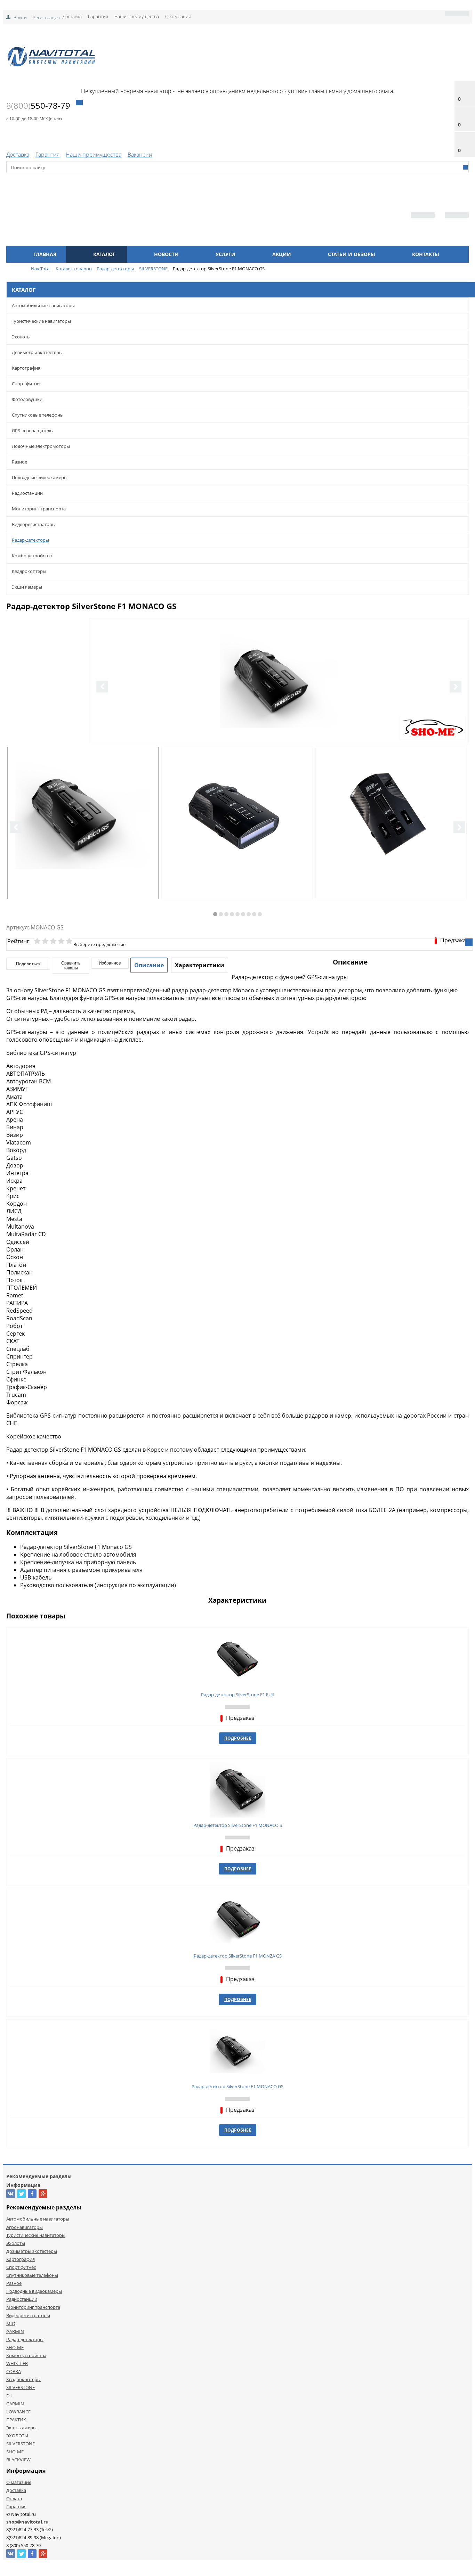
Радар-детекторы (30, 540)
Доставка (72, 16)
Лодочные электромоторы (41, 446)
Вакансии (140, 155)
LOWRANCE (18, 2412)
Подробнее (238, 1738)
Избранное (110, 963)
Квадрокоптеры (29, 571)
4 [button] (232, 914)
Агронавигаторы (25, 2227)
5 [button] (237, 914)
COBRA (14, 2371)
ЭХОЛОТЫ (17, 2436)
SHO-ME (15, 2347)
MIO (11, 2323)
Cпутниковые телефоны (38, 415)
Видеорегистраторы (34, 524)
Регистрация (46, 17)
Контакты (426, 254)
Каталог (104, 254)
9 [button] (260, 914)
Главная (45, 254)
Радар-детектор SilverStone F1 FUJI (237, 1695)
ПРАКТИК (16, 2420)
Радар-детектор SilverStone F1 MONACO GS (237, 2086)
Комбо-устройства (32, 556)
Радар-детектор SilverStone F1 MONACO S (238, 1825)
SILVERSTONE (21, 2387)
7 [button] (249, 914)
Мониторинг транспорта (39, 509)
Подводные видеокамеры (40, 477)
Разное (19, 462)
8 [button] (254, 914)
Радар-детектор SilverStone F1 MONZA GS (238, 1956)
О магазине (19, 2482)
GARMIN (15, 2331)
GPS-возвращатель (32, 430)
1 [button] (215, 914)
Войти (20, 17)
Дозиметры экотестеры (37, 352)
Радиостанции (27, 493)
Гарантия (98, 16)
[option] (279, 709)
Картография (26, 368)
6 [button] (243, 914)
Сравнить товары (71, 966)
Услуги (226, 254)
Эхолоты (21, 337)
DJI (9, 2396)
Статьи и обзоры (352, 254)
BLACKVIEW (18, 2460)
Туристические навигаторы (41, 321)
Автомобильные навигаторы (43, 305)
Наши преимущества (137, 16)
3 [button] (226, 914)
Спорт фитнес (27, 384)
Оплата (14, 2499)
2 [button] (221, 914)
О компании (178, 16)
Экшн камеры (27, 587)
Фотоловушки (27, 399)
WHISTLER (17, 2363)
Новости (166, 254)
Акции (282, 254)
